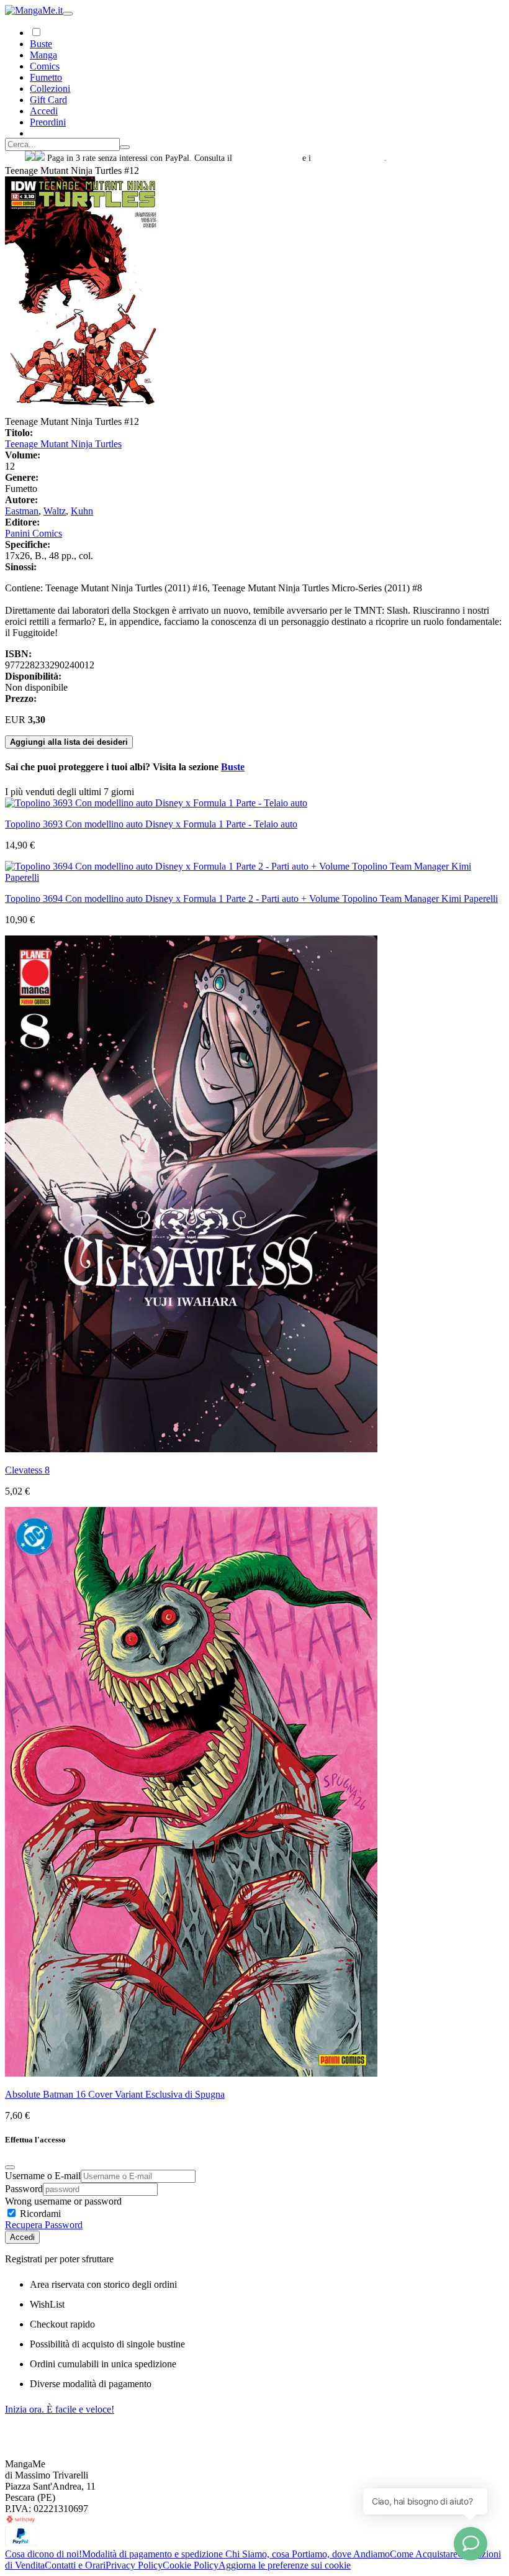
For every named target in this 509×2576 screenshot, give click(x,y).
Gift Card (48, 100)
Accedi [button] (44, 111)
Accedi (22, 2237)
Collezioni (50, 89)
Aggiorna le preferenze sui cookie (285, 2565)
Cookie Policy (191, 2565)
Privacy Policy (134, 2565)
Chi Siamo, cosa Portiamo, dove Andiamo (308, 2554)
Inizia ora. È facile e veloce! (60, 2409)
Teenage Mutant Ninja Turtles (63, 444)
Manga (43, 55)
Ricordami (39, 2214)
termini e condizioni (349, 158)
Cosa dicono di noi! (43, 2554)
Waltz (55, 511)
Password (24, 2189)
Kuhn (82, 511)
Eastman (22, 511)
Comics (45, 66)
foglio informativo (267, 158)
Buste (41, 44)
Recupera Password (44, 2225)
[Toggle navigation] (68, 14)
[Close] (10, 2167)
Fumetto (46, 77)
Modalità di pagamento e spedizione (154, 2554)
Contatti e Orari (75, 2565)
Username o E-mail (43, 2176)
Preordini (48, 122)
